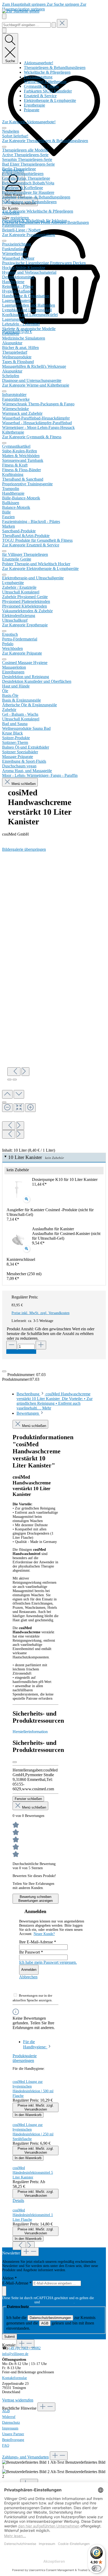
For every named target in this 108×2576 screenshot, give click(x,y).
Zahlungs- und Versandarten (25, 2457)
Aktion (9, 2278)
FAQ (6, 2446)
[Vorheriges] (14, 1072)
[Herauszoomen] (7, 1108)
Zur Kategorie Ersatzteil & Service (31, 545)
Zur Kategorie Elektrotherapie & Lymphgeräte (40, 569)
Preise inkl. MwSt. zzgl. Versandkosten (40, 1313)
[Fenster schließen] (15, 1762)
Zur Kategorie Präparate (22, 653)
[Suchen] (54, 25)
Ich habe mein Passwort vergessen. (48, 1962)
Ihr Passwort (31, 1952)
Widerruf (9, 2417)
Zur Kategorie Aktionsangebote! (29, 122)
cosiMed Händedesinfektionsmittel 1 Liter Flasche (33, 2215)
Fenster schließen (28, 1799)
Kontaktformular (15, 2378)
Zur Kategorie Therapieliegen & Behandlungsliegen (45, 141)
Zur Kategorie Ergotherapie (25, 625)
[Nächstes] (25, 1072)
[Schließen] (4, 1102)
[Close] (4, 1371)
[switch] (96, 2568)
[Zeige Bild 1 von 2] (9, 1080)
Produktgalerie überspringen (25, 2058)
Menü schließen (23, 784)
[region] (54, 995)
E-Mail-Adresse (17, 2283)
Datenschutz (11, 2423)
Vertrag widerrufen (18, 2400)
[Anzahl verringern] (12, 1345)
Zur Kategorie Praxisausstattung (29, 235)
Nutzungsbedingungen (57, 2302)
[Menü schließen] (4, 128)
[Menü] (4, 16)
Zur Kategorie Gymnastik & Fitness (32, 437)
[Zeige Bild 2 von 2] (15, 1080)
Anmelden (29, 1970)
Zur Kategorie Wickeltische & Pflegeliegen (38, 211)
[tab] (55, 1401)
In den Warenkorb (21, 1352)
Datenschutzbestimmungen (50, 2318)
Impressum (10, 2428)
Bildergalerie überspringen (24, 849)
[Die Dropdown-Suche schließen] (62, 23)
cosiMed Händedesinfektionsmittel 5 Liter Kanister (33, 2173)
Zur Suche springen (63, 4)
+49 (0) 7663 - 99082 (25, 2348)
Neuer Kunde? (44, 1934)
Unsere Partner (13, 2434)
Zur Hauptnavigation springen (44, 7)
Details (18, 2201)
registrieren (20, 218)
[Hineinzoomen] (30, 1108)
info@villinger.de (15, 2354)
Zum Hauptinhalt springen (24, 4)
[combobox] (26, 25)
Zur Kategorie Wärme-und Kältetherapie (36, 385)
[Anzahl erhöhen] (41, 1345)
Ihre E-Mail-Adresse (38, 1942)
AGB (45, 2323)
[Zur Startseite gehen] (21, 11)
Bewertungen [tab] (28, 1413)
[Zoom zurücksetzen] (19, 1108)
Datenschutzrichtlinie (18, 2302)
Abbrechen (28, 1977)
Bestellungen (78, 222)
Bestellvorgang (13, 2440)
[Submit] (4, 2291)
